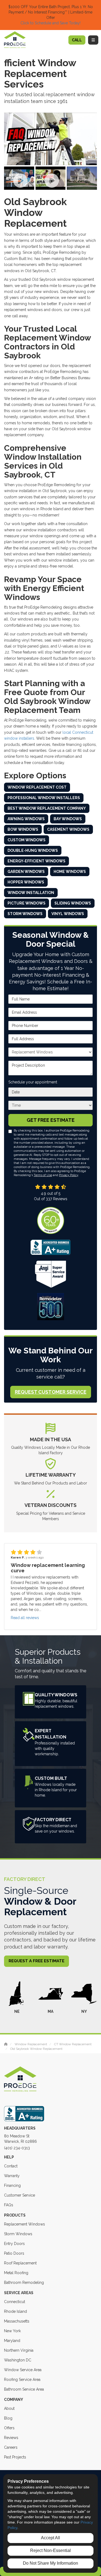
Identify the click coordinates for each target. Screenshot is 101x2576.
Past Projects (15, 2457)
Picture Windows (27, 903)
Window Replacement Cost (37, 787)
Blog (8, 2418)
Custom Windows (27, 840)
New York (12, 2331)
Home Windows (70, 872)
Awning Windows (26, 819)
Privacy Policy (69, 1175)
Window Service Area (23, 2370)
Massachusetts (17, 2321)
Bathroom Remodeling (24, 2283)
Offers (9, 2428)
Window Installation (31, 893)
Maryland (12, 2341)
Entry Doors (14, 2244)
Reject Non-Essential (50, 2550)
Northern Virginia (19, 2350)
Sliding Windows (73, 903)
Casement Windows (68, 829)
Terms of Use (43, 1175)
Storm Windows (25, 914)
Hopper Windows (26, 882)
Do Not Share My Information (50, 2563)
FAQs (9, 2205)
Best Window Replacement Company (47, 808)
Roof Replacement (20, 2263)
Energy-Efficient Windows (36, 861)
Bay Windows (68, 819)
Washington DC (18, 2360)
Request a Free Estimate (36, 1961)
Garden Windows (26, 872)
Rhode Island (15, 2311)
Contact (11, 2166)
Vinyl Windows (68, 914)
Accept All (50, 2538)
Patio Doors (14, 2253)
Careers (11, 2447)
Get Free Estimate (51, 1120)
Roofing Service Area (22, 2380)
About (9, 2408)
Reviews (11, 2438)
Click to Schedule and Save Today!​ (50, 23)
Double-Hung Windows (33, 850)
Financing (12, 2185)
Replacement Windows (25, 2224)
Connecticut (15, 2302)
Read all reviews (25, 1618)
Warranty (12, 2176)
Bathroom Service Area (24, 2389)
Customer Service (20, 2195)
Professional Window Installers (44, 798)
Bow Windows (23, 829)
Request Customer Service (51, 1392)
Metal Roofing (16, 2273)
